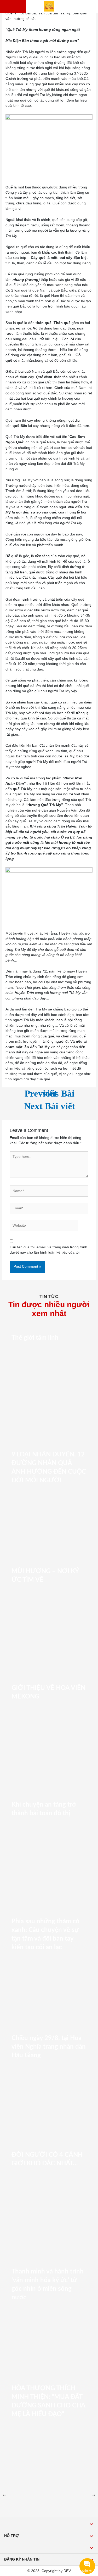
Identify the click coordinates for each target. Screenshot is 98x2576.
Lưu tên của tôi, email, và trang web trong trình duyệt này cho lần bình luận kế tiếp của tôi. (48, 1250)
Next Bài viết (50, 1109)
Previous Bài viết (50, 1096)
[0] (20, 7)
